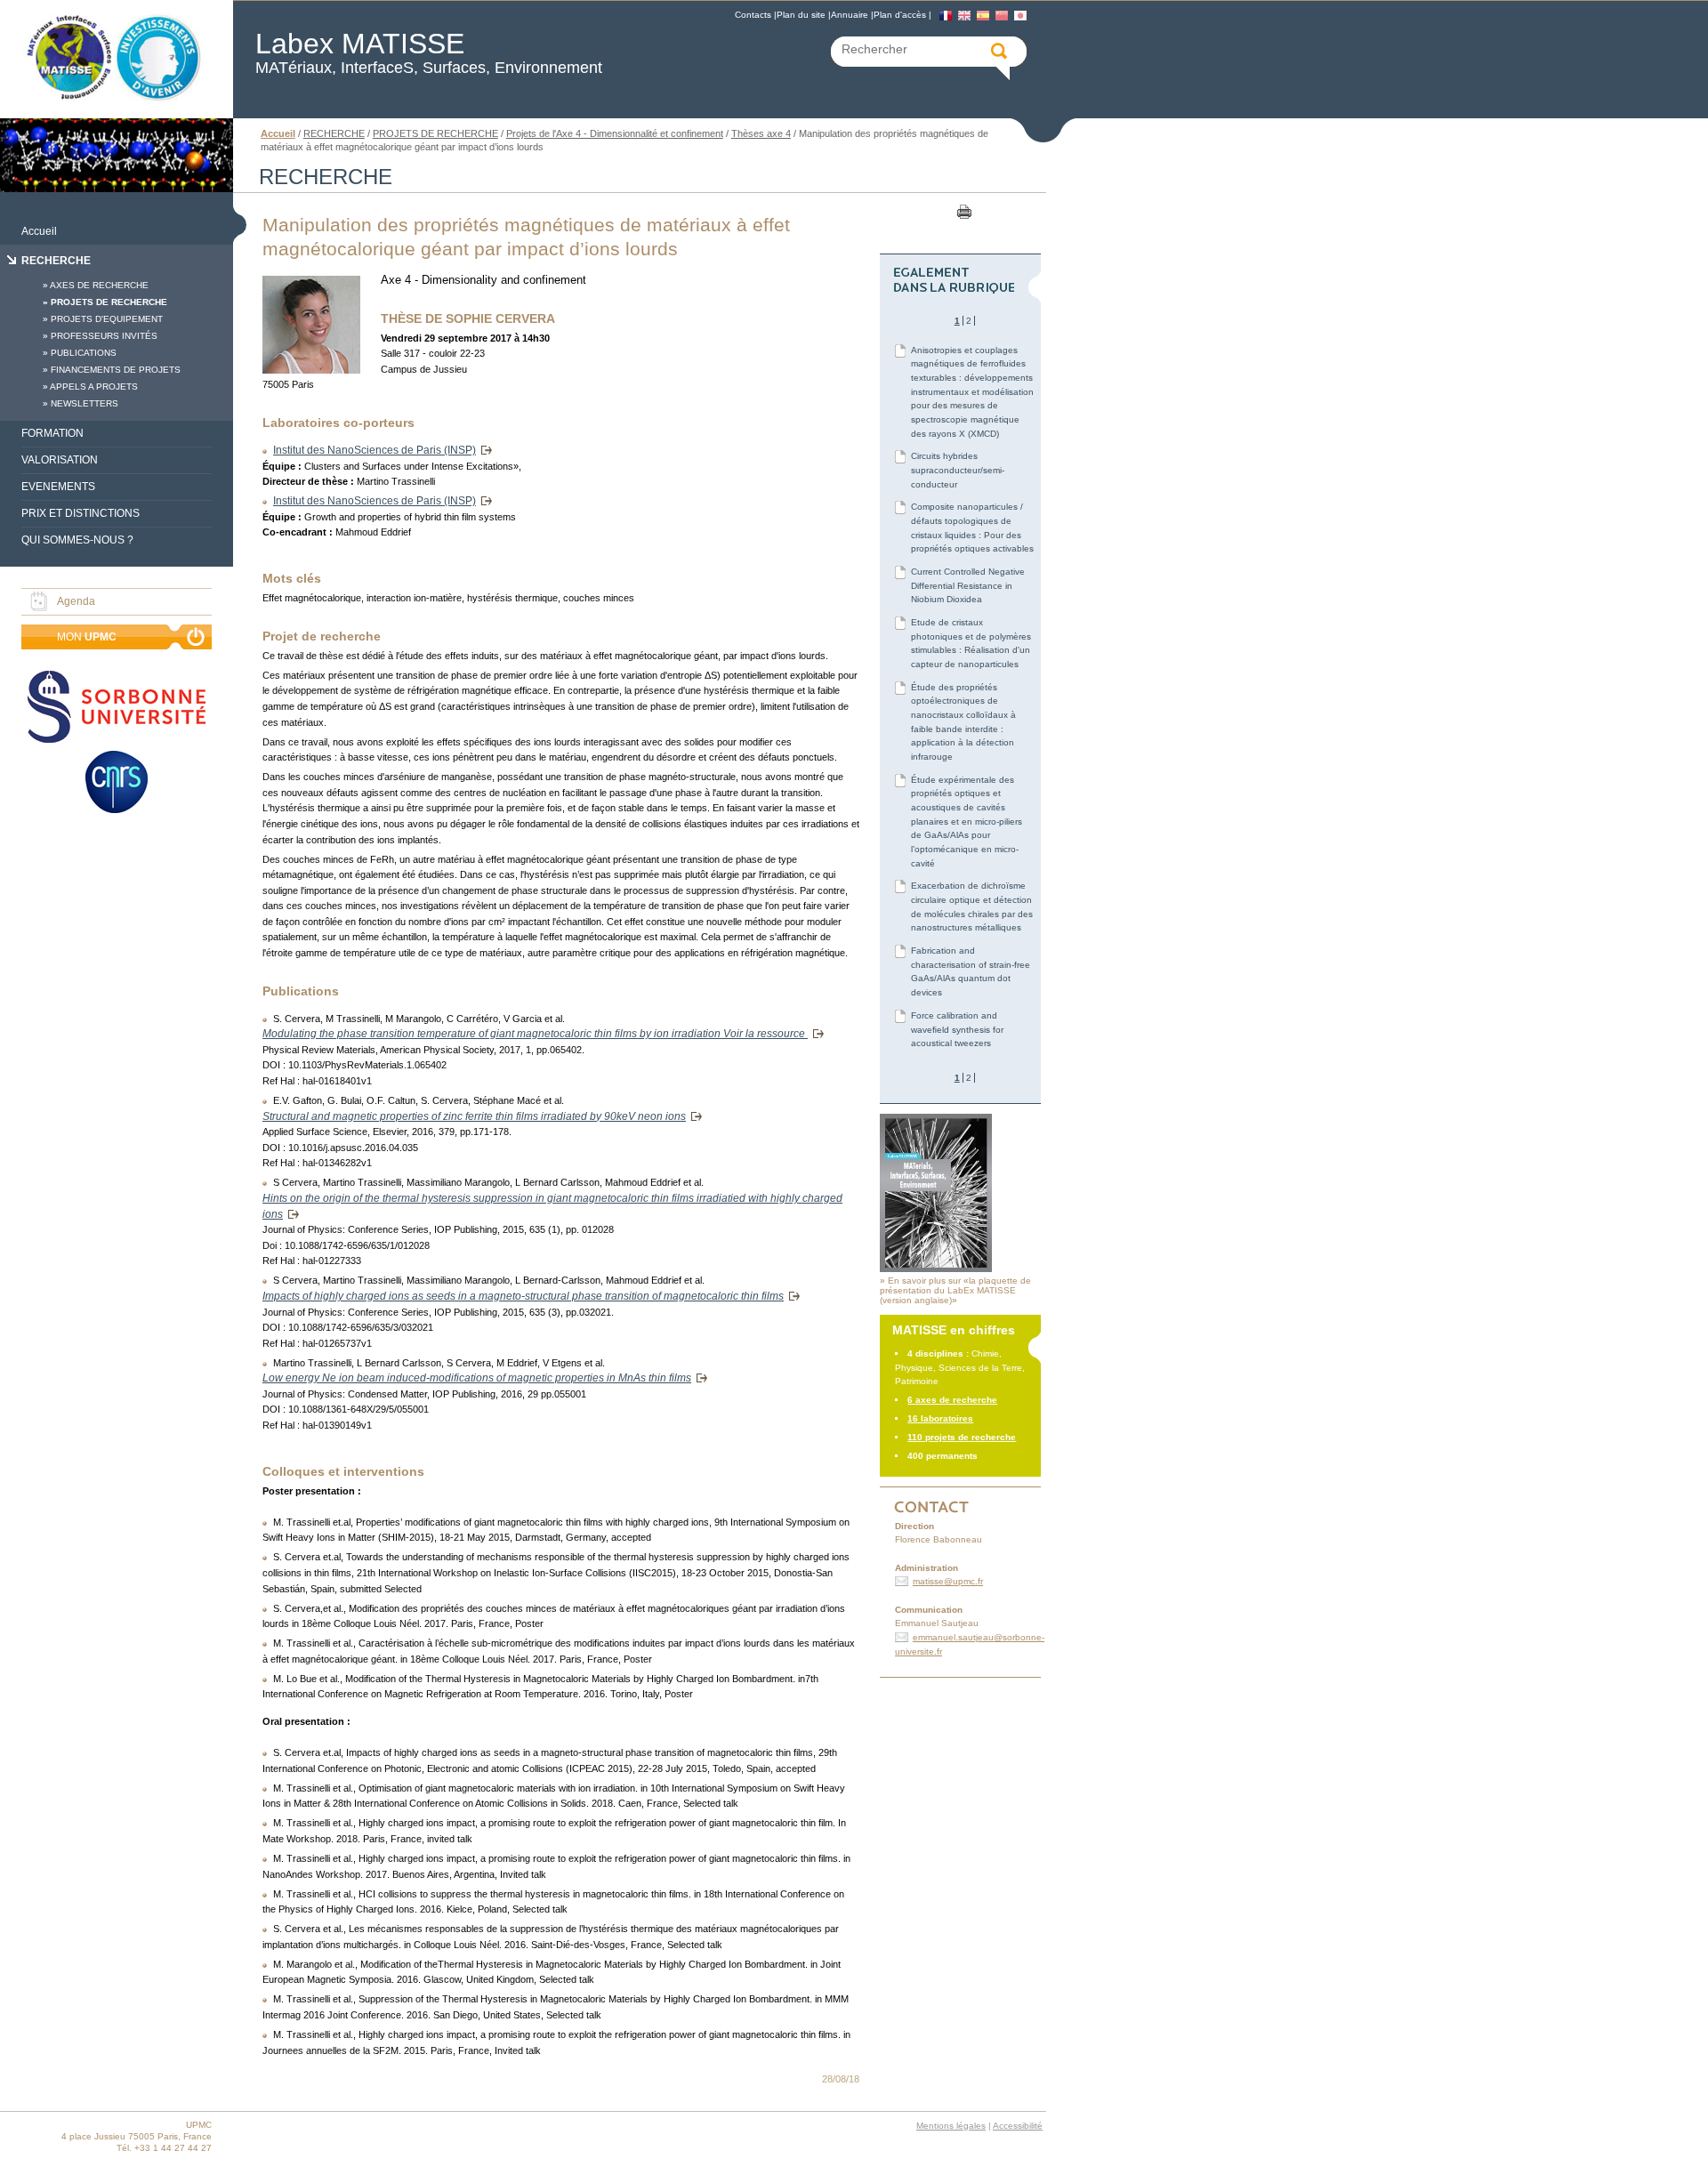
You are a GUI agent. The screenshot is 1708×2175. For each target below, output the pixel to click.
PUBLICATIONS (84, 353)
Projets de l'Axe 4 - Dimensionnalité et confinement (615, 133)
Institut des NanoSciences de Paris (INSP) (375, 450)
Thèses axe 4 (761, 133)
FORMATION (52, 433)
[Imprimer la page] (963, 211)
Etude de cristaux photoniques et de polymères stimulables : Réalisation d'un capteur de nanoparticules (971, 643)
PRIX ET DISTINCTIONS (81, 513)
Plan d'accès (900, 15)
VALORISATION (60, 460)
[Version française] (946, 16)
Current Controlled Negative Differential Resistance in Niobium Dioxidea (968, 585)
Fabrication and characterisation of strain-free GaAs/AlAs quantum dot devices (971, 971)
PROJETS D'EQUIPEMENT (107, 319)
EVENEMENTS (58, 487)
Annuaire (850, 15)
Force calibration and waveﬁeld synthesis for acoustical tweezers (957, 1029)
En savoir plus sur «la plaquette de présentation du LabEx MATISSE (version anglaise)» (955, 1290)
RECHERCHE (56, 261)
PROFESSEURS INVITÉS (104, 336)
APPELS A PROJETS (94, 387)
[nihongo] (1020, 16)
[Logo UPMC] (117, 60)
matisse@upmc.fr (948, 1581)
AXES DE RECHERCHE (99, 285)
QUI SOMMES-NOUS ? (77, 540)
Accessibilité (1018, 2126)
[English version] (964, 16)
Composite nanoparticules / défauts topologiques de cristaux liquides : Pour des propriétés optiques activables (972, 528)
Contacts (753, 15)
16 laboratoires (940, 1418)
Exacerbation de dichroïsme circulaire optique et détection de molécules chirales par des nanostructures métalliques (972, 906)
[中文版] (1002, 16)
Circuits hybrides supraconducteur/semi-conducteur (958, 470)
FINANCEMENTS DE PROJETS (116, 370)
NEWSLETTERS (85, 403)
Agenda (76, 601)
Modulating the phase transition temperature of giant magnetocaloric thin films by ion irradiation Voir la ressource (535, 1034)
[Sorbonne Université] (117, 709)
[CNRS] (117, 784)
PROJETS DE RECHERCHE (109, 302)
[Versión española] (983, 16)
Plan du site (801, 15)
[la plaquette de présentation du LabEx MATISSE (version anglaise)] (936, 1269)
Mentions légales (951, 2126)
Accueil (39, 231)
